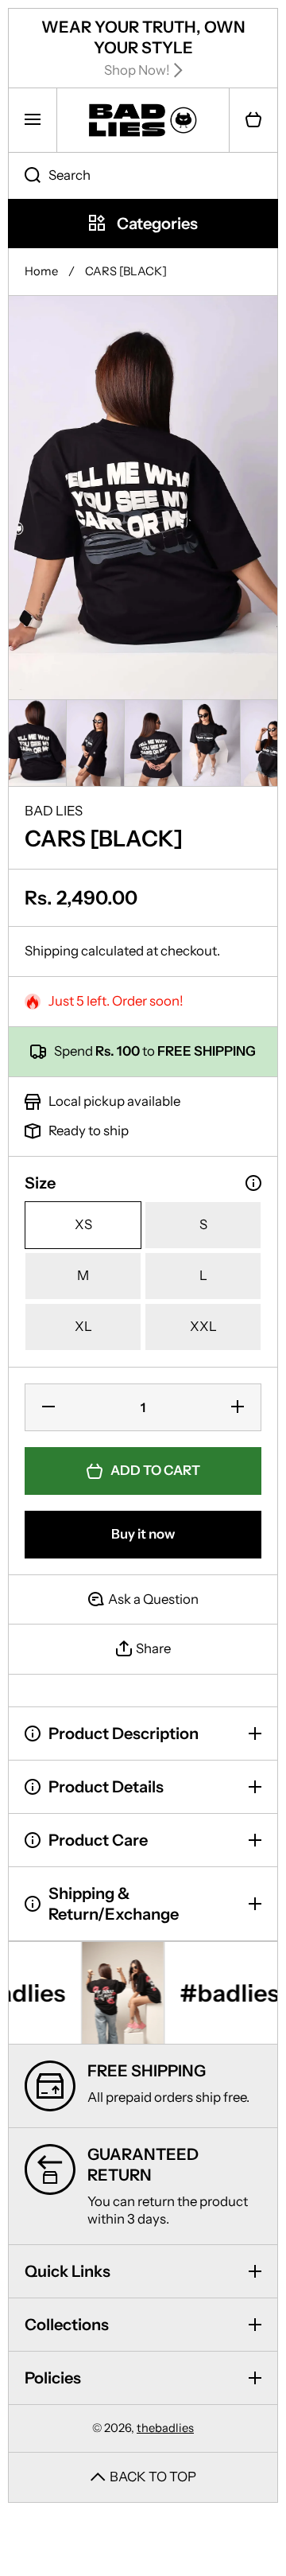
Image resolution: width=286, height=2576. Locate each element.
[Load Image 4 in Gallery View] (211, 743)
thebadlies (165, 2428)
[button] (253, 120)
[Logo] (143, 120)
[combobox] (143, 176)
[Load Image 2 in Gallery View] (95, 743)
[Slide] (253, 1183)
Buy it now (143, 1534)
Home (41, 271)
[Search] (24, 176)
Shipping (52, 951)
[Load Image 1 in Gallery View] (37, 743)
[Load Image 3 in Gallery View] (153, 743)
